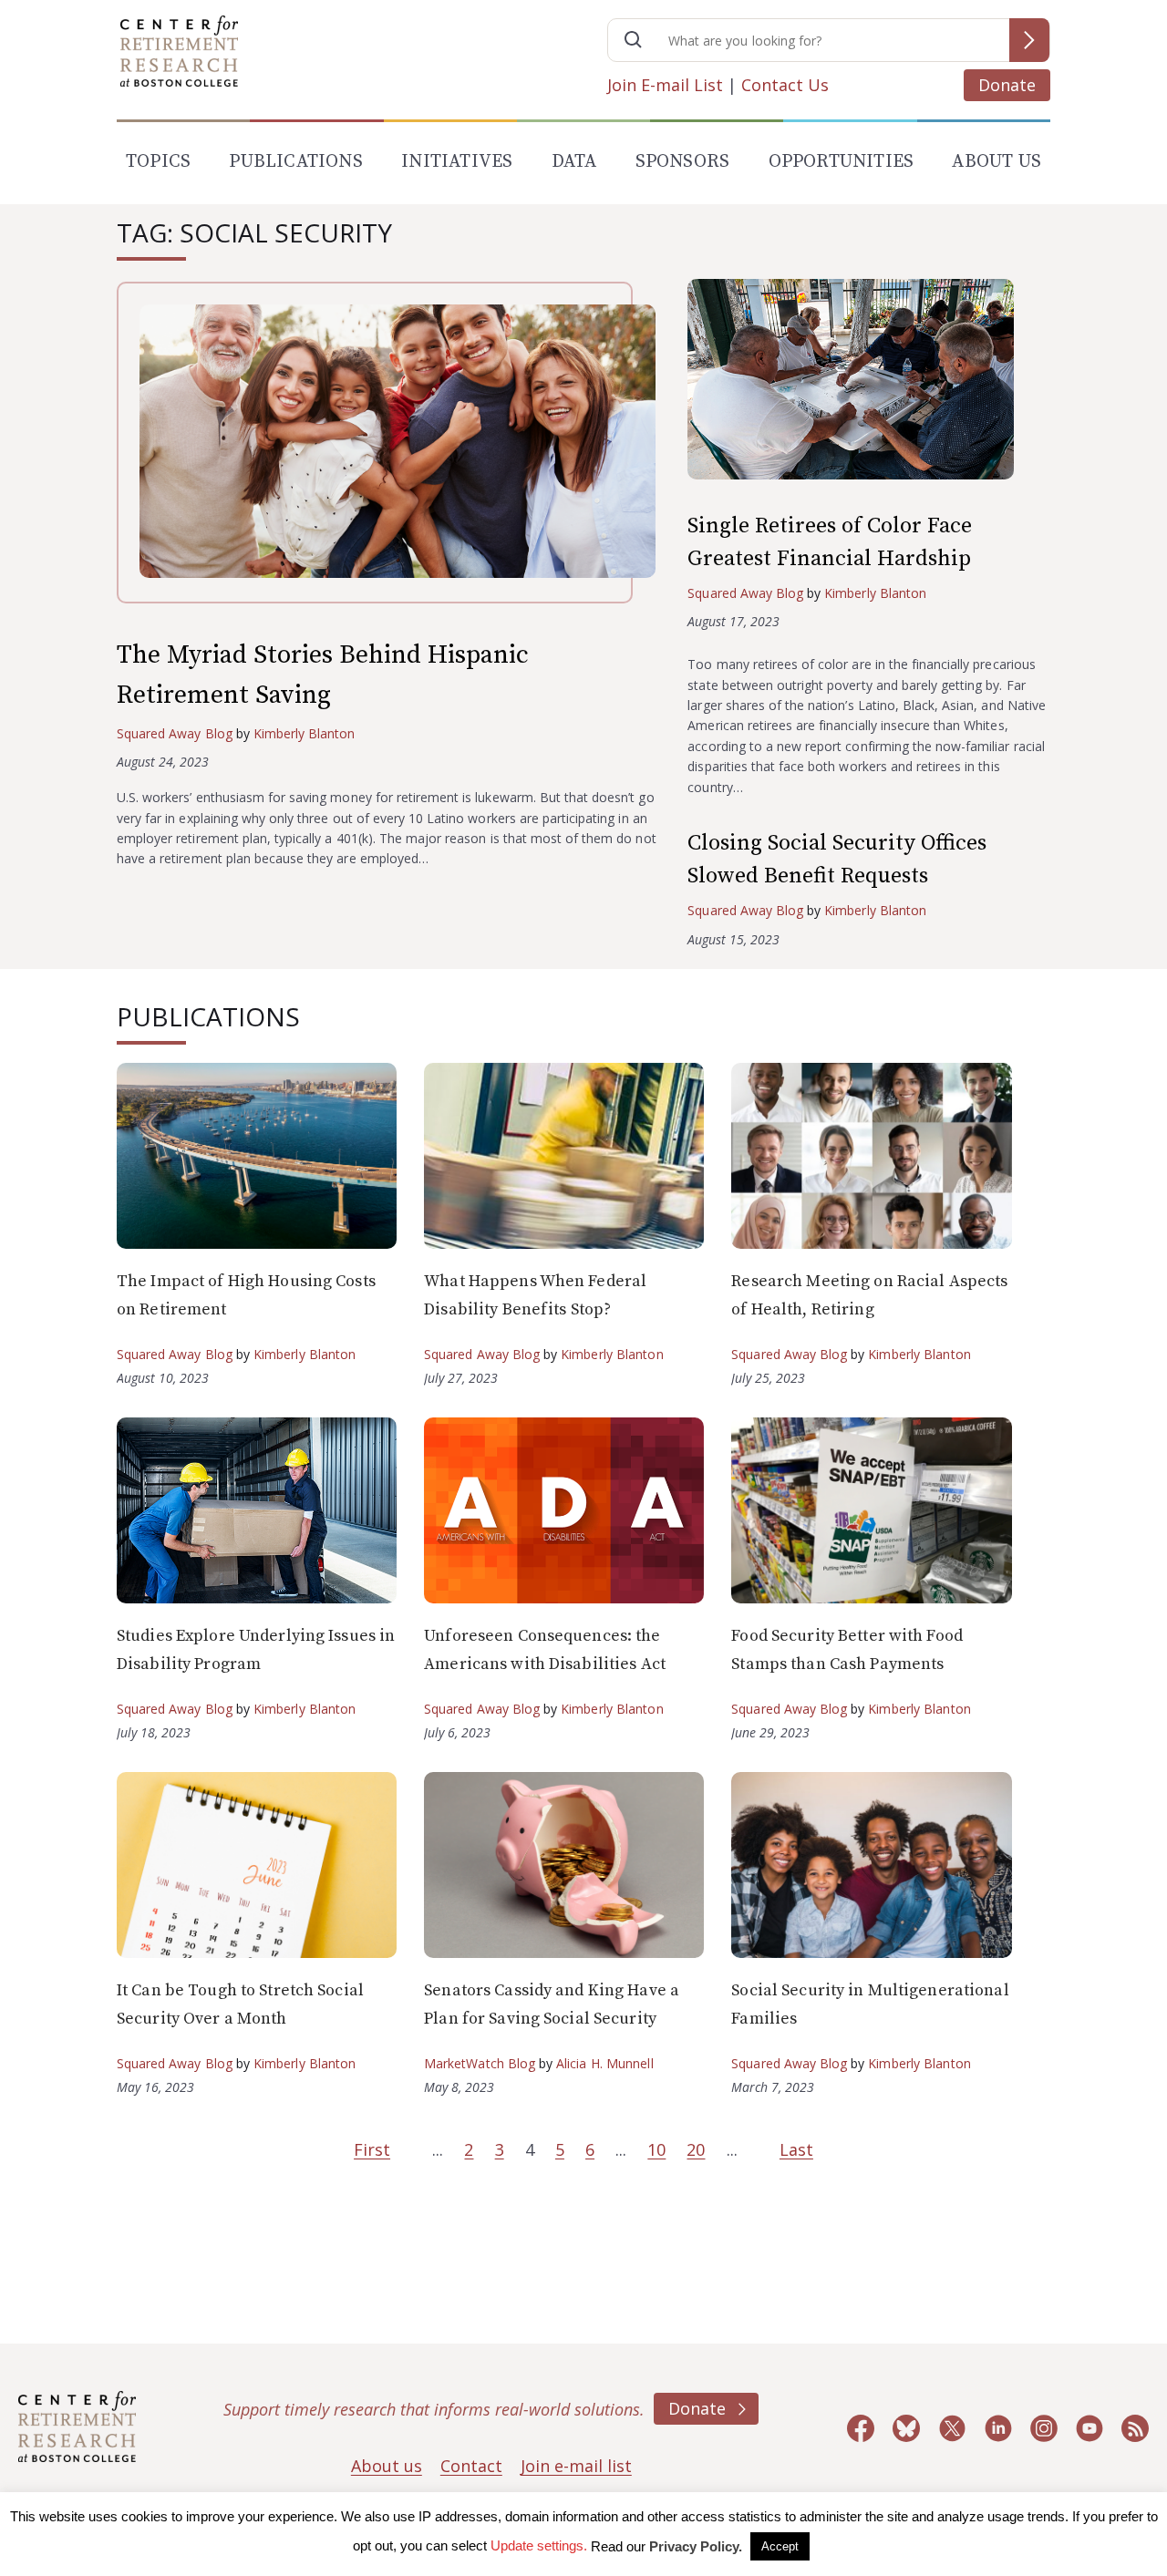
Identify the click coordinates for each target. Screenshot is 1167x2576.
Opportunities (842, 162)
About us (387, 2466)
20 (696, 2149)
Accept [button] (780, 2546)
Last (796, 2149)
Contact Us (785, 85)
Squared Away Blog (175, 733)
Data (574, 162)
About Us (997, 162)
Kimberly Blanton (305, 733)
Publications (295, 162)
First (372, 2149)
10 (656, 2149)
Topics (158, 162)
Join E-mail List (665, 85)
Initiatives (457, 162)
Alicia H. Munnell (605, 2063)
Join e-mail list (576, 2466)
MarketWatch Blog (480, 2063)
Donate (1007, 85)
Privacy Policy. (696, 2546)
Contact (471, 2466)
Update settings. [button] (539, 2545)
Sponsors (683, 162)
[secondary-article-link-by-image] (869, 383)
